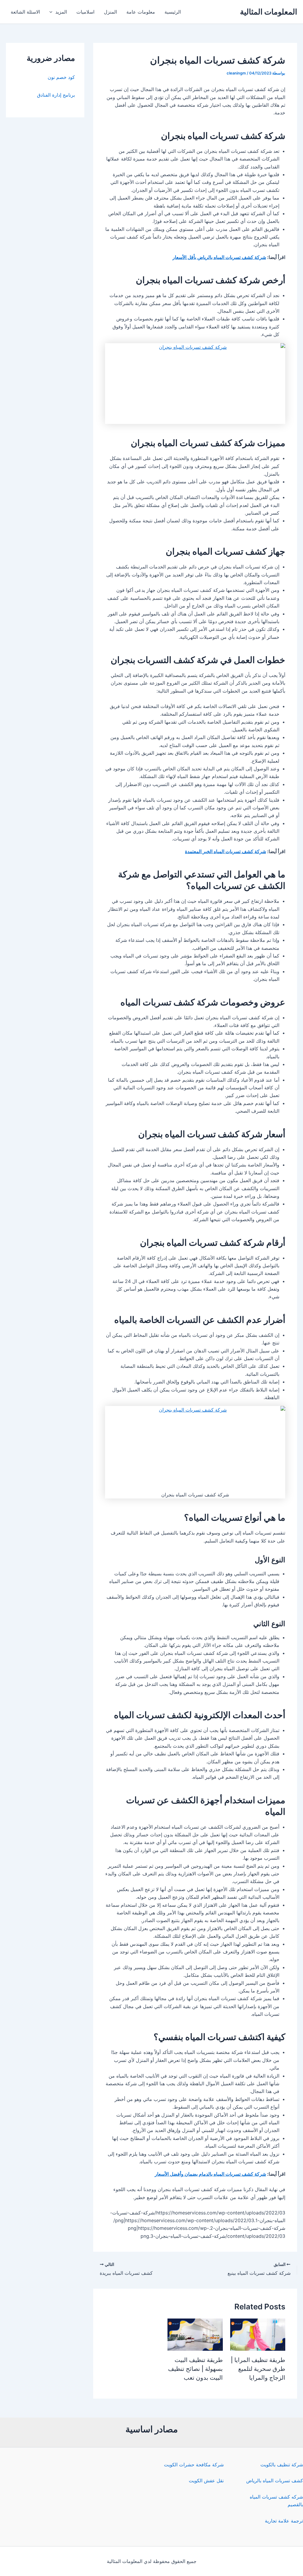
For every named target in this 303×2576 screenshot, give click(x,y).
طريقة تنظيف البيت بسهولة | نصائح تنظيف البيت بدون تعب (195, 2369)
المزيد (61, 12)
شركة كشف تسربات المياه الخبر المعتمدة (225, 851)
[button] (52, 12)
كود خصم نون (61, 77)
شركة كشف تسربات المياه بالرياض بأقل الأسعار (219, 257)
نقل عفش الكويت (206, 2481)
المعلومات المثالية (269, 12)
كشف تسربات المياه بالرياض (275, 2481)
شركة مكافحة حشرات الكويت (194, 2465)
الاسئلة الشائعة (25, 12)
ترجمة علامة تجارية (284, 2521)
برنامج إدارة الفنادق (56, 95)
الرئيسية (173, 12)
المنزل (110, 12)
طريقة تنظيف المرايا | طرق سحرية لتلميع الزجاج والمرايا (258, 2369)
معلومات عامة (141, 12)
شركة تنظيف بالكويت (282, 2465)
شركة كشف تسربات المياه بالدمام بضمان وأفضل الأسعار (210, 2174)
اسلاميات (85, 12)
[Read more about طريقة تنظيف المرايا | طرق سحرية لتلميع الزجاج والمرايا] (258, 2334)
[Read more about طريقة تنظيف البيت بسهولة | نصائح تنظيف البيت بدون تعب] (195, 2334)
